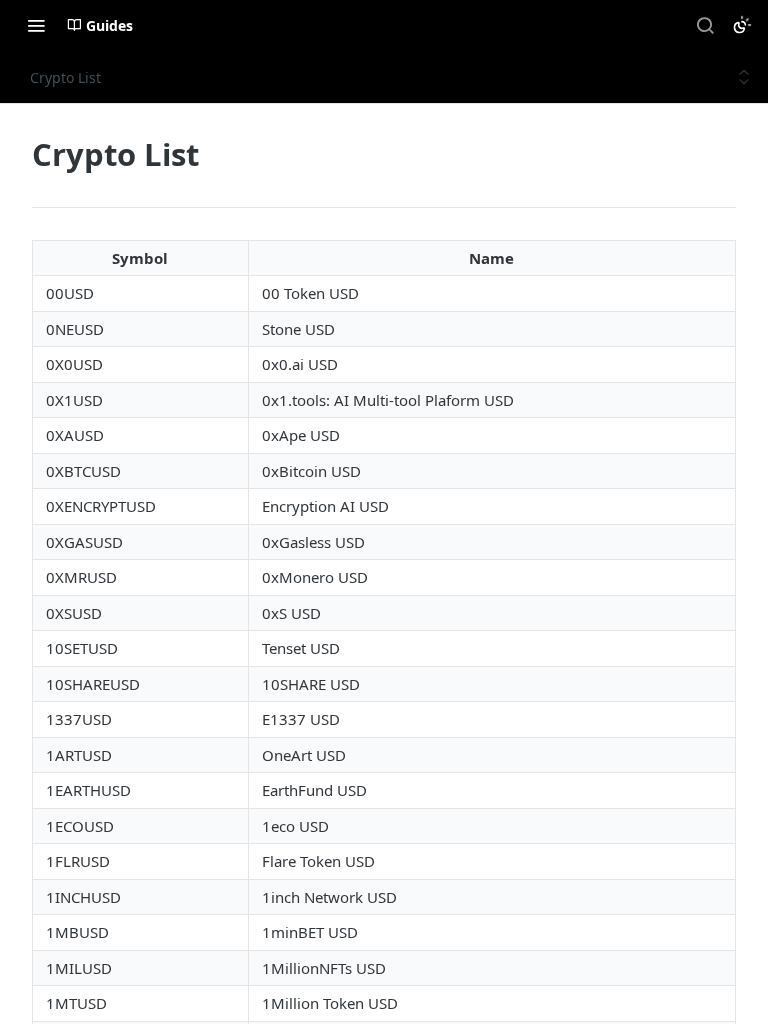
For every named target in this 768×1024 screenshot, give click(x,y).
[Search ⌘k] (705, 25)
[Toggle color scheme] (742, 25)
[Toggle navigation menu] (36, 25)
